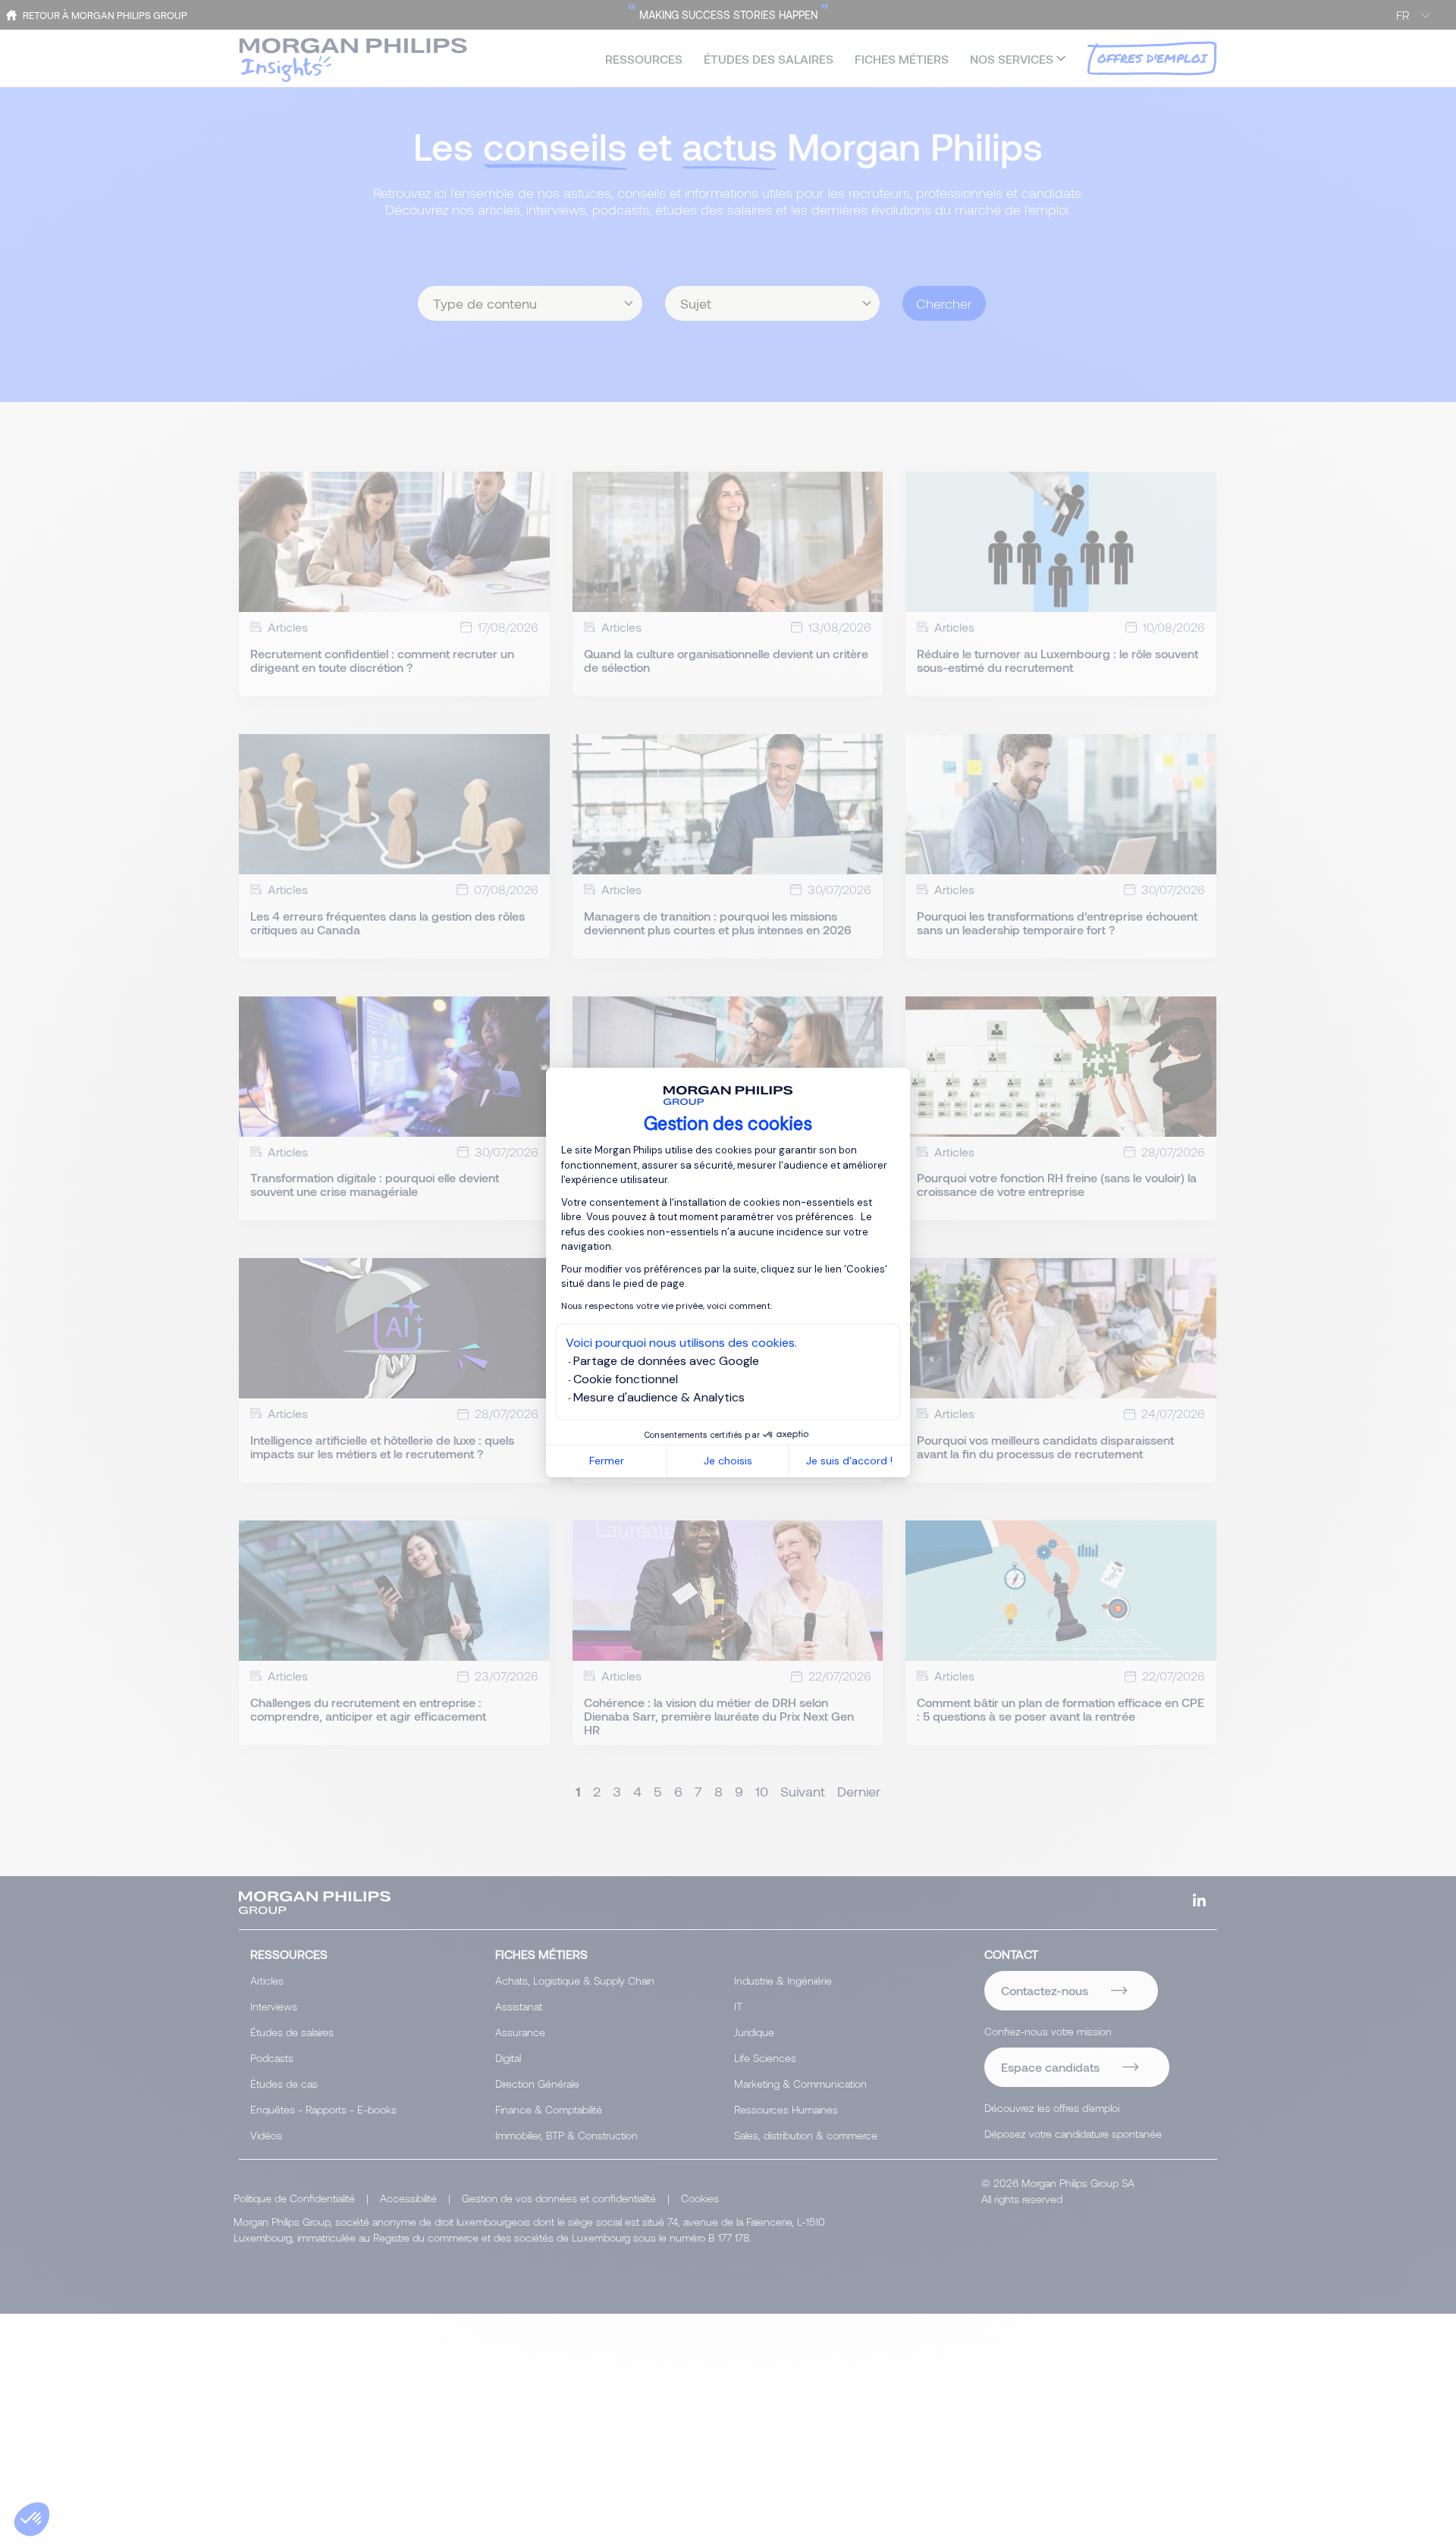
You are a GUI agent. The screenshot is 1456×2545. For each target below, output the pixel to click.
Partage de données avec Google (666, 1361)
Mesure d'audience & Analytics (659, 1397)
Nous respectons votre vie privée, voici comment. (667, 1306)
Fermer (607, 1461)
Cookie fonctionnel (626, 1379)
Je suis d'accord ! (849, 1461)
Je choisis (728, 1461)
